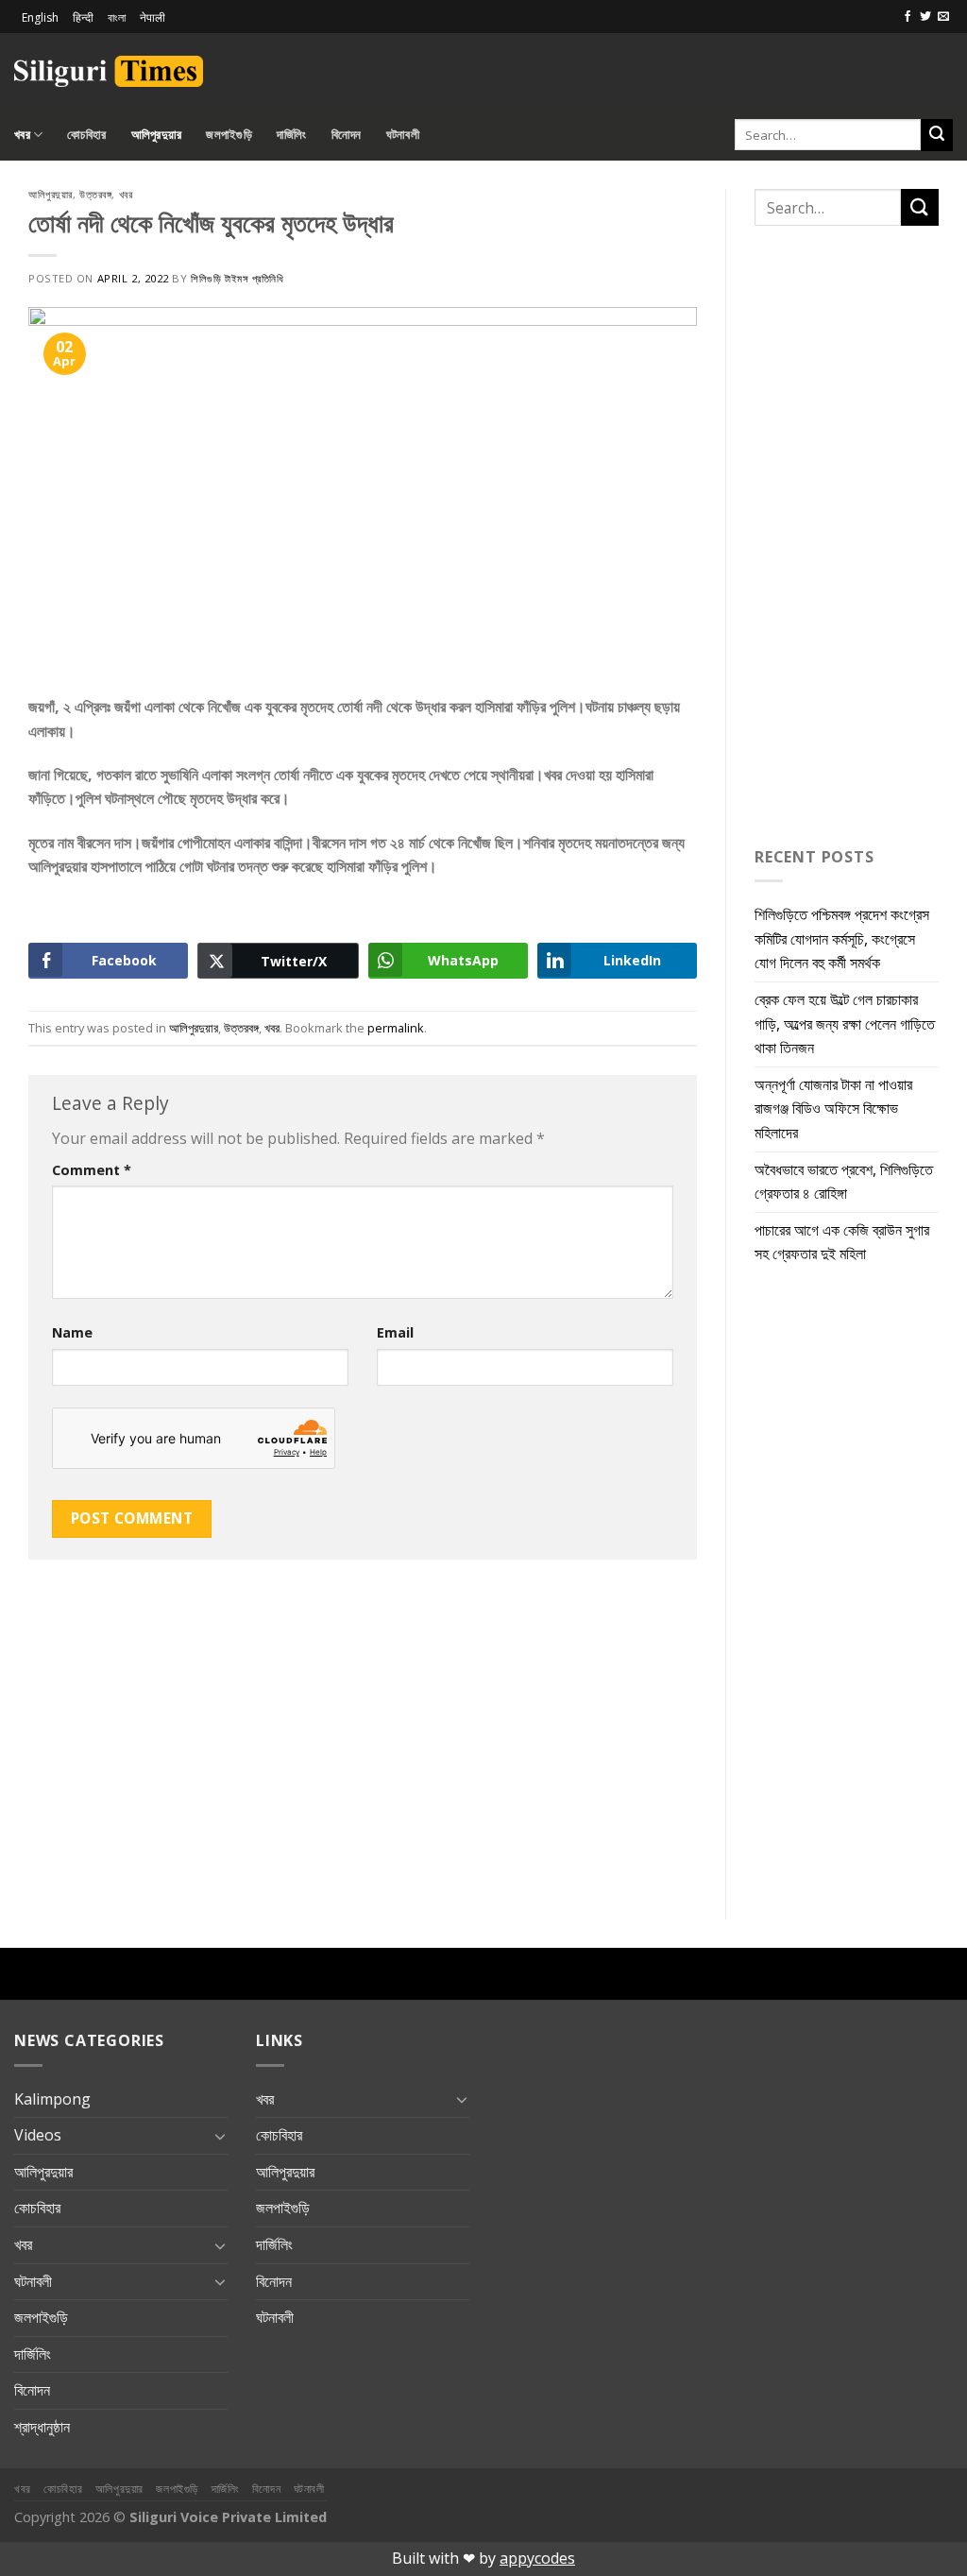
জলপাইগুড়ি (229, 134)
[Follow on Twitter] (925, 17)
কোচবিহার (86, 134)
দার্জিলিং (292, 134)
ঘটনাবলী (403, 134)
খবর (22, 134)
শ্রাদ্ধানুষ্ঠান (42, 2427)
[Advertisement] (732, 68)
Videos (38, 2135)
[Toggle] (220, 2136)
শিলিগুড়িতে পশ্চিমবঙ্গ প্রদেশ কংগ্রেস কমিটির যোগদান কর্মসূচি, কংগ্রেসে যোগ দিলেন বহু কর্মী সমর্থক (842, 938)
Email (395, 1332)
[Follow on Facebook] (908, 17)
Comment (92, 1170)
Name (72, 1332)
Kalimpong (52, 2099)
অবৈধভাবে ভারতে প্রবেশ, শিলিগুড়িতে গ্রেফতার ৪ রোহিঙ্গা (844, 1182)
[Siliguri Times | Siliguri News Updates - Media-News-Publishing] (109, 71)
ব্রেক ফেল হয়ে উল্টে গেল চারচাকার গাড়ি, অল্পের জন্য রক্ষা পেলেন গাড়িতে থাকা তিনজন (845, 1024)
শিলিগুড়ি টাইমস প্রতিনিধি (237, 278)
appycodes (537, 2558)
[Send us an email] (943, 17)
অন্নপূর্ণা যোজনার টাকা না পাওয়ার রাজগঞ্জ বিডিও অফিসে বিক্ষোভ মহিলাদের (833, 1109)
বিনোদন (347, 134)
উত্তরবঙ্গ (95, 194)
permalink (396, 1028)
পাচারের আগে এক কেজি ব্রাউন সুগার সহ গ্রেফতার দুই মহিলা (842, 1242)
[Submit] (937, 135)
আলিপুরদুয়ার (157, 134)
